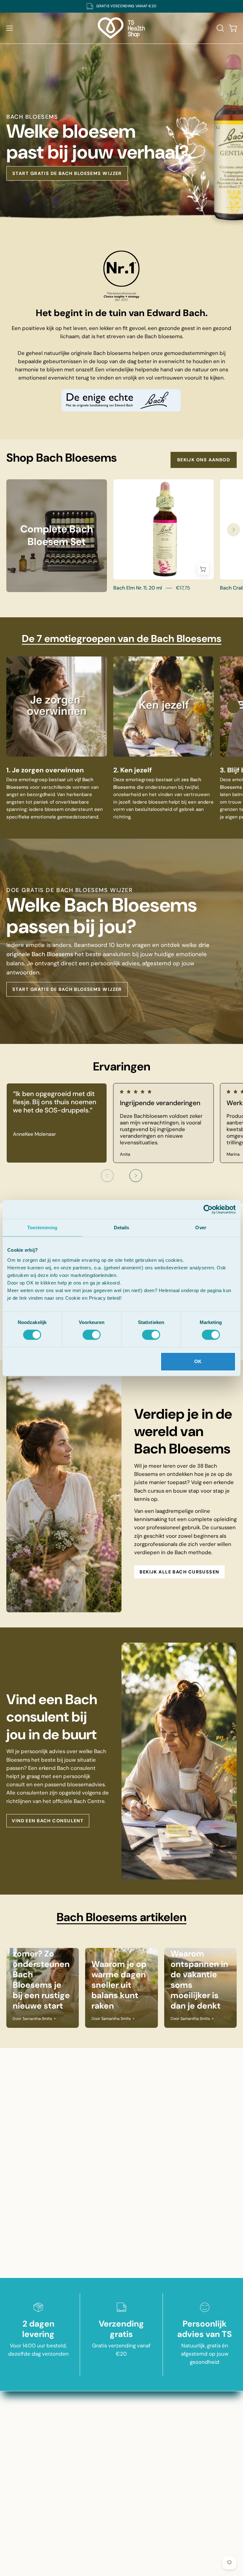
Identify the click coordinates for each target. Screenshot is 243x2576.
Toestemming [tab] (42, 1228)
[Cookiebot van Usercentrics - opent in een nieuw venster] (208, 1209)
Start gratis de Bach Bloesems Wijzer (67, 173)
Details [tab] (122, 1228)
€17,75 (183, 588)
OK (198, 1361)
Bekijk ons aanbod (204, 460)
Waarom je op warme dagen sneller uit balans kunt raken (119, 1985)
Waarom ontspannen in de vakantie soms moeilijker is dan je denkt (199, 1980)
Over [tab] (201, 1228)
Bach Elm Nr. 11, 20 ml (138, 588)
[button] (220, 28)
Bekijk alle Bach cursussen (179, 1572)
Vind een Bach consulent (48, 1821)
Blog (182, 2394)
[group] (121, 6)
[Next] (234, 530)
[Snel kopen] (203, 569)
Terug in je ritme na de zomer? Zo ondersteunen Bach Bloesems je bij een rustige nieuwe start (41, 1969)
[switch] (92, 1335)
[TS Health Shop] (121, 28)
